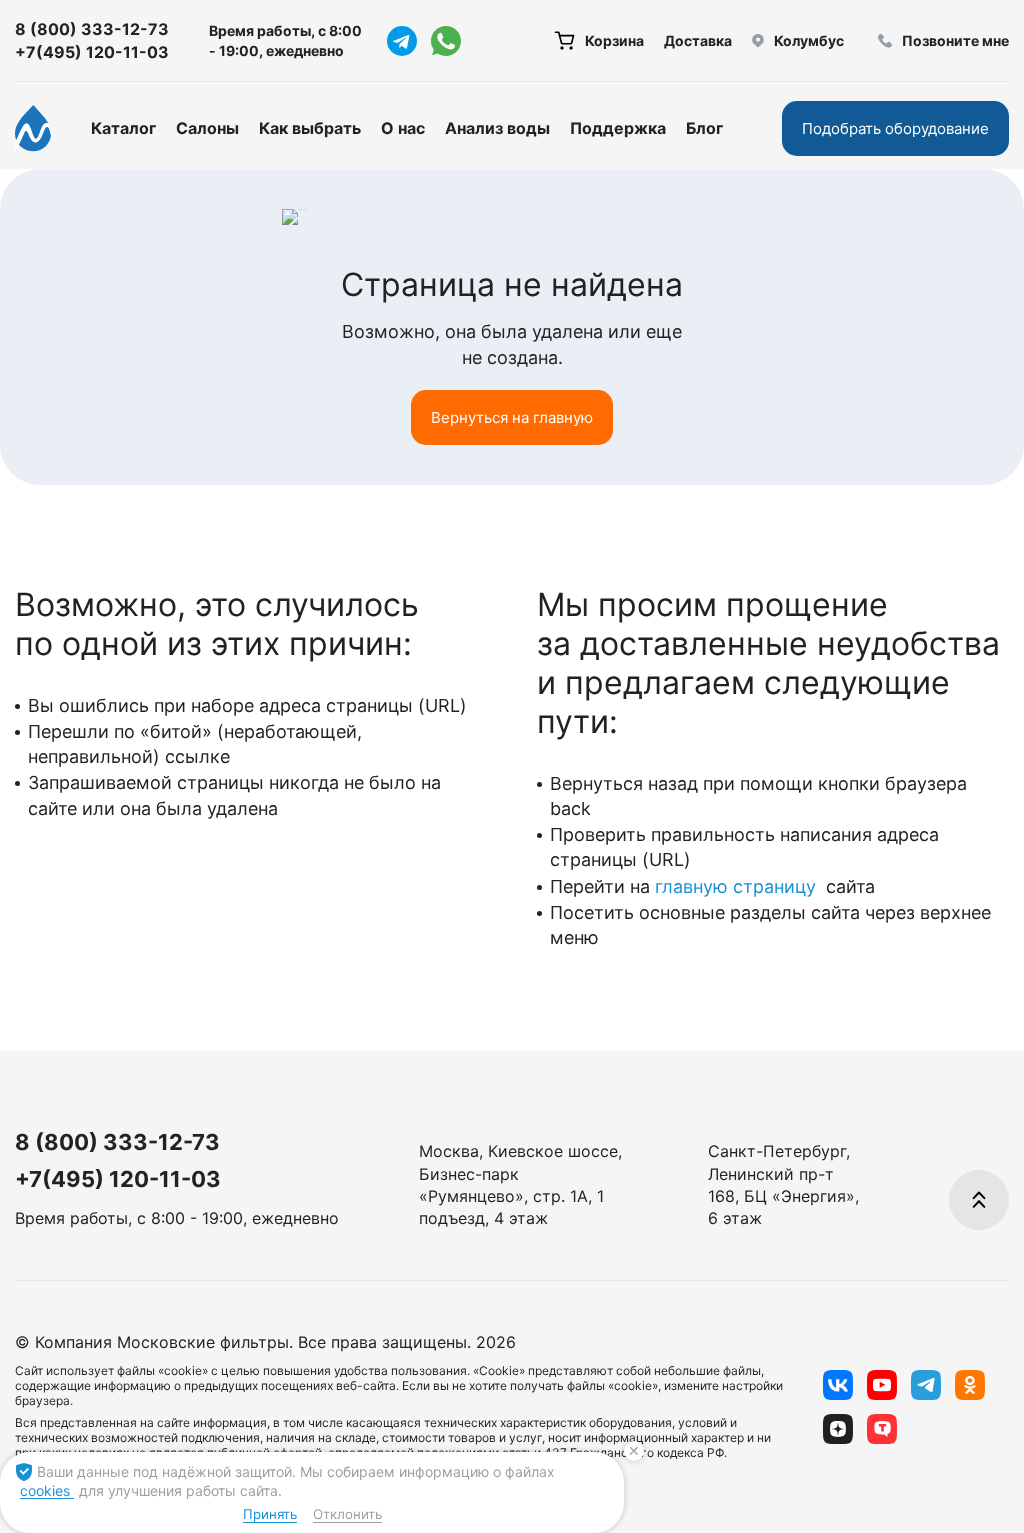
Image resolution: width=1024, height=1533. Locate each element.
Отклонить (347, 1514)
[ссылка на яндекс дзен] (838, 1429)
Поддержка (618, 128)
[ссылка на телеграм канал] (402, 41)
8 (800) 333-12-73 (92, 29)
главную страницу (738, 886)
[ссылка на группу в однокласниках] (970, 1385)
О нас (403, 128)
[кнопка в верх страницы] (979, 1200)
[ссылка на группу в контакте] (838, 1385)
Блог (704, 128)
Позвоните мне (955, 40)
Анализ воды (497, 128)
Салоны (207, 128)
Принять (270, 1514)
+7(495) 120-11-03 (92, 52)
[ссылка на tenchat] (882, 1429)
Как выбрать (310, 128)
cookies (47, 1490)
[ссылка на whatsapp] (446, 41)
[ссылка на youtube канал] (882, 1385)
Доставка (698, 40)
